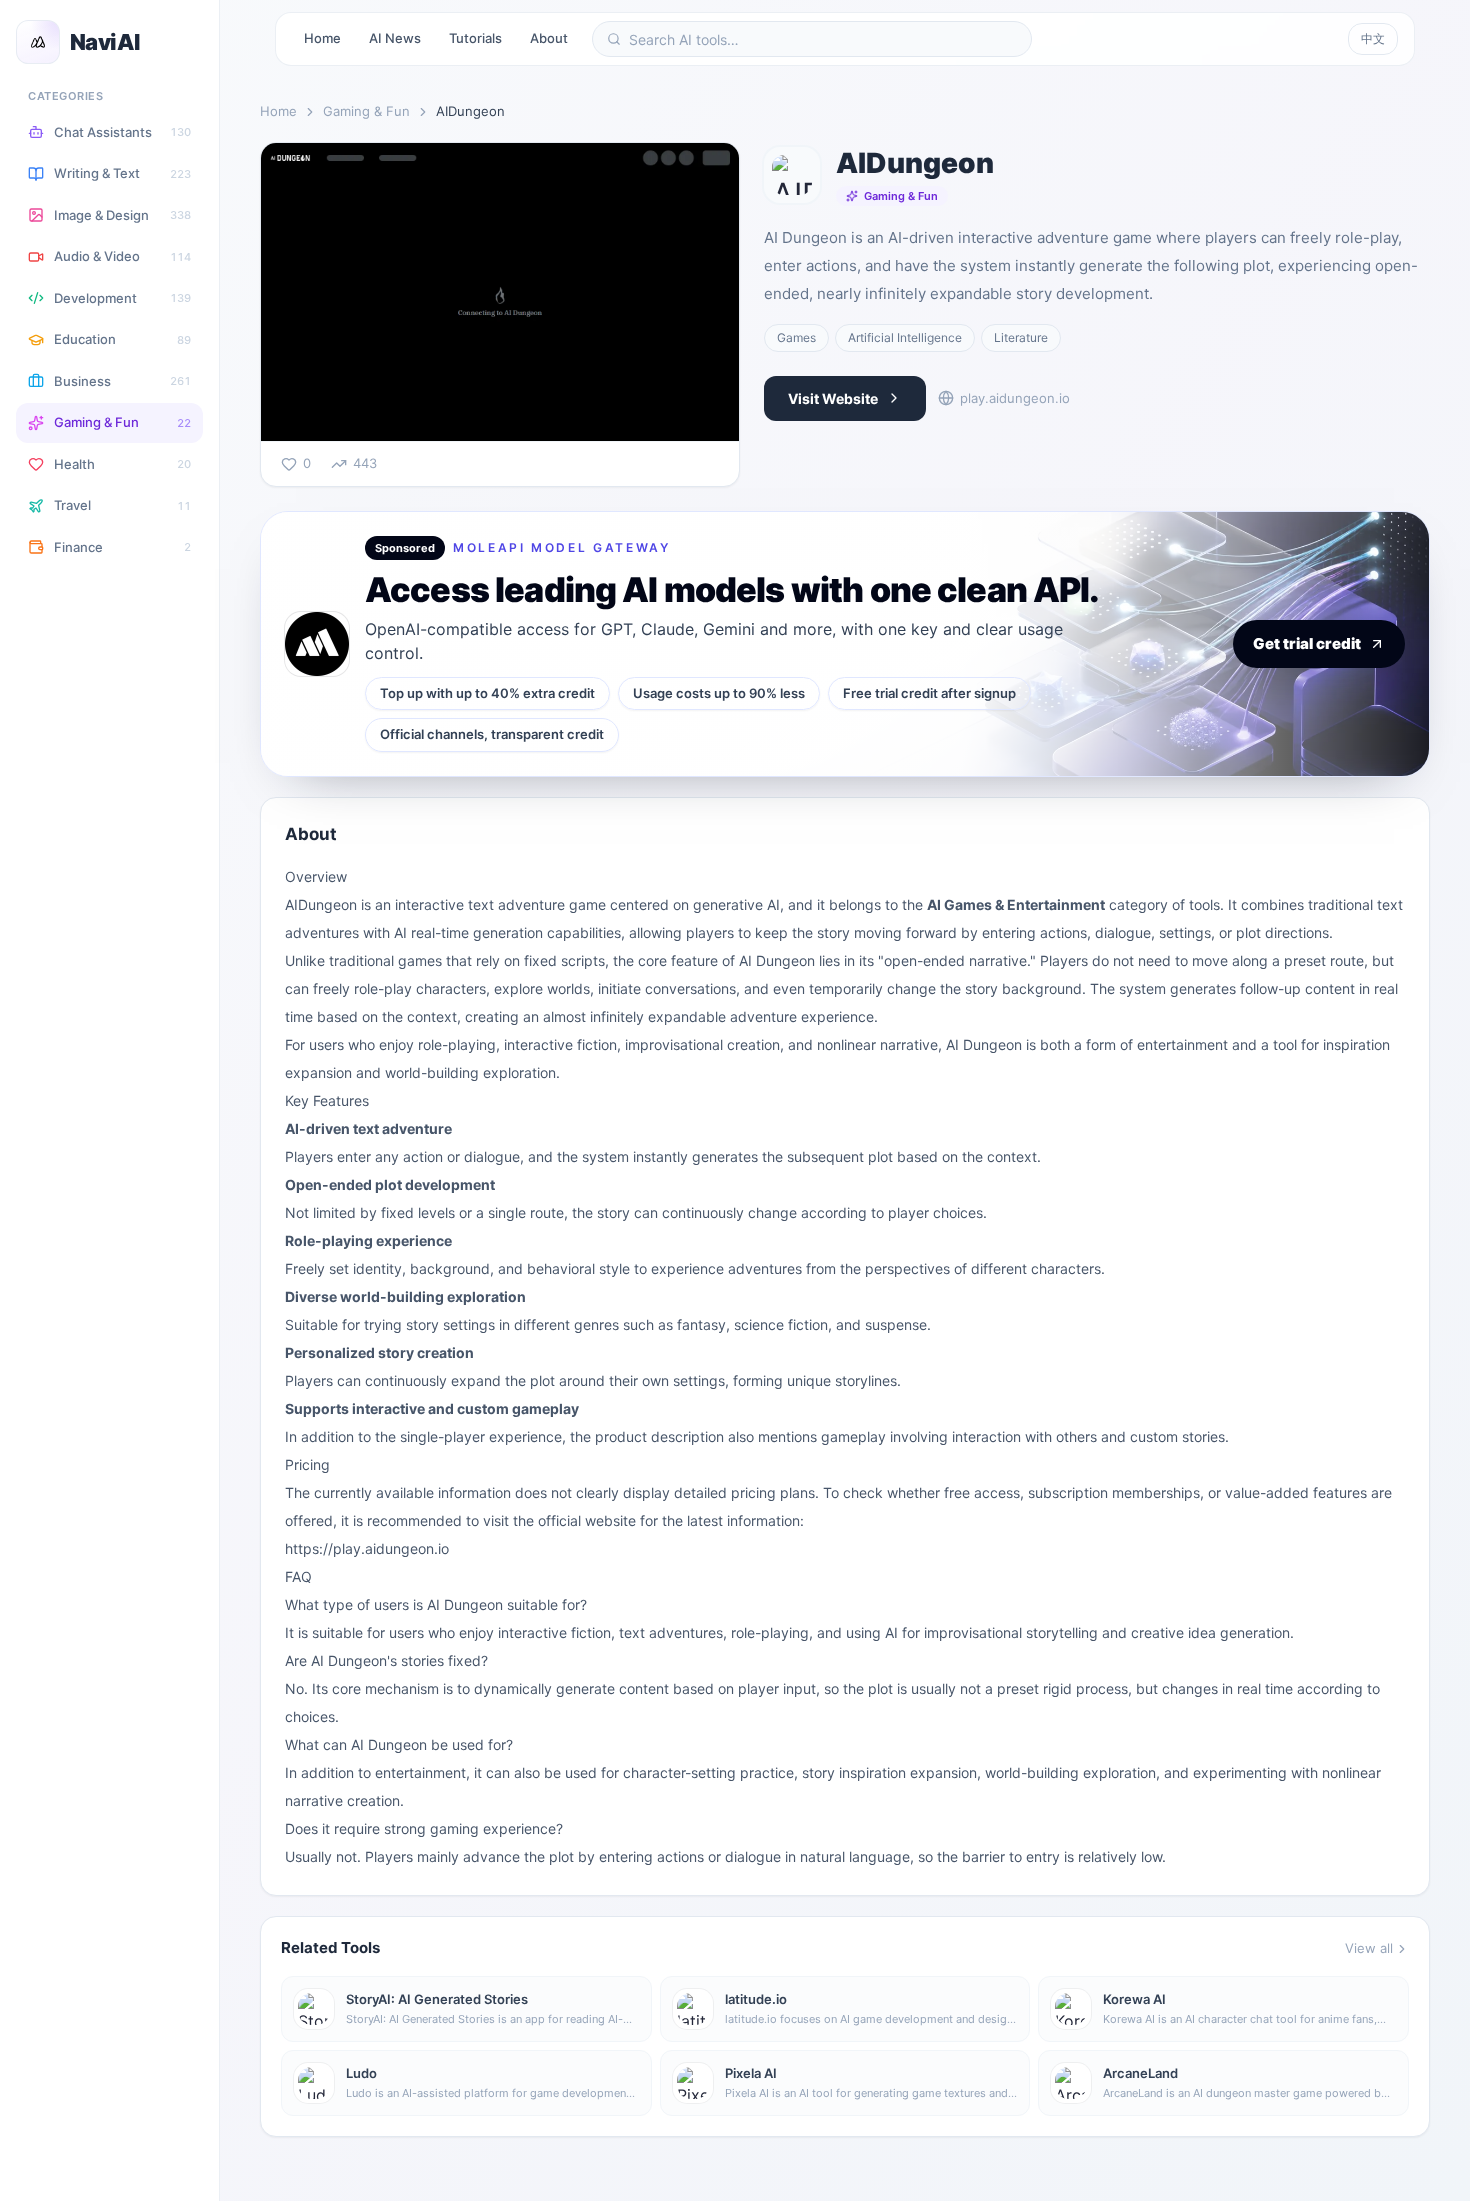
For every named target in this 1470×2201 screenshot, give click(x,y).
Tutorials (475, 38)
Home (322, 38)
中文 (1373, 38)
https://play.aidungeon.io (367, 1548)
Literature (1021, 337)
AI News (395, 38)
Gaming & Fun (366, 111)
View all (1369, 1948)
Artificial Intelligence (905, 337)
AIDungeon (321, 904)
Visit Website (833, 398)
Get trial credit (1307, 643)
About (549, 38)
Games (796, 337)
